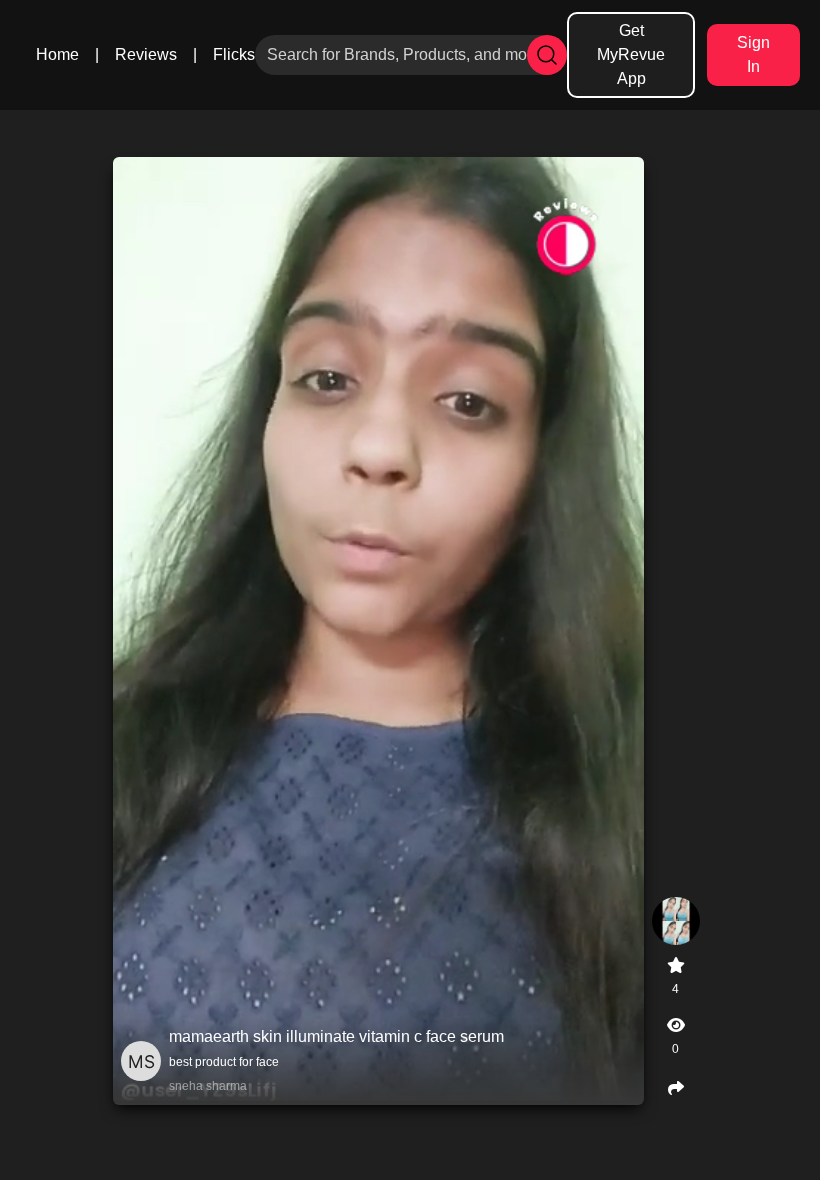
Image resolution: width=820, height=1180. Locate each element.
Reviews (146, 54)
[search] (547, 55)
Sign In (753, 54)
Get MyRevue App (631, 54)
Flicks (234, 54)
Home (57, 54)
